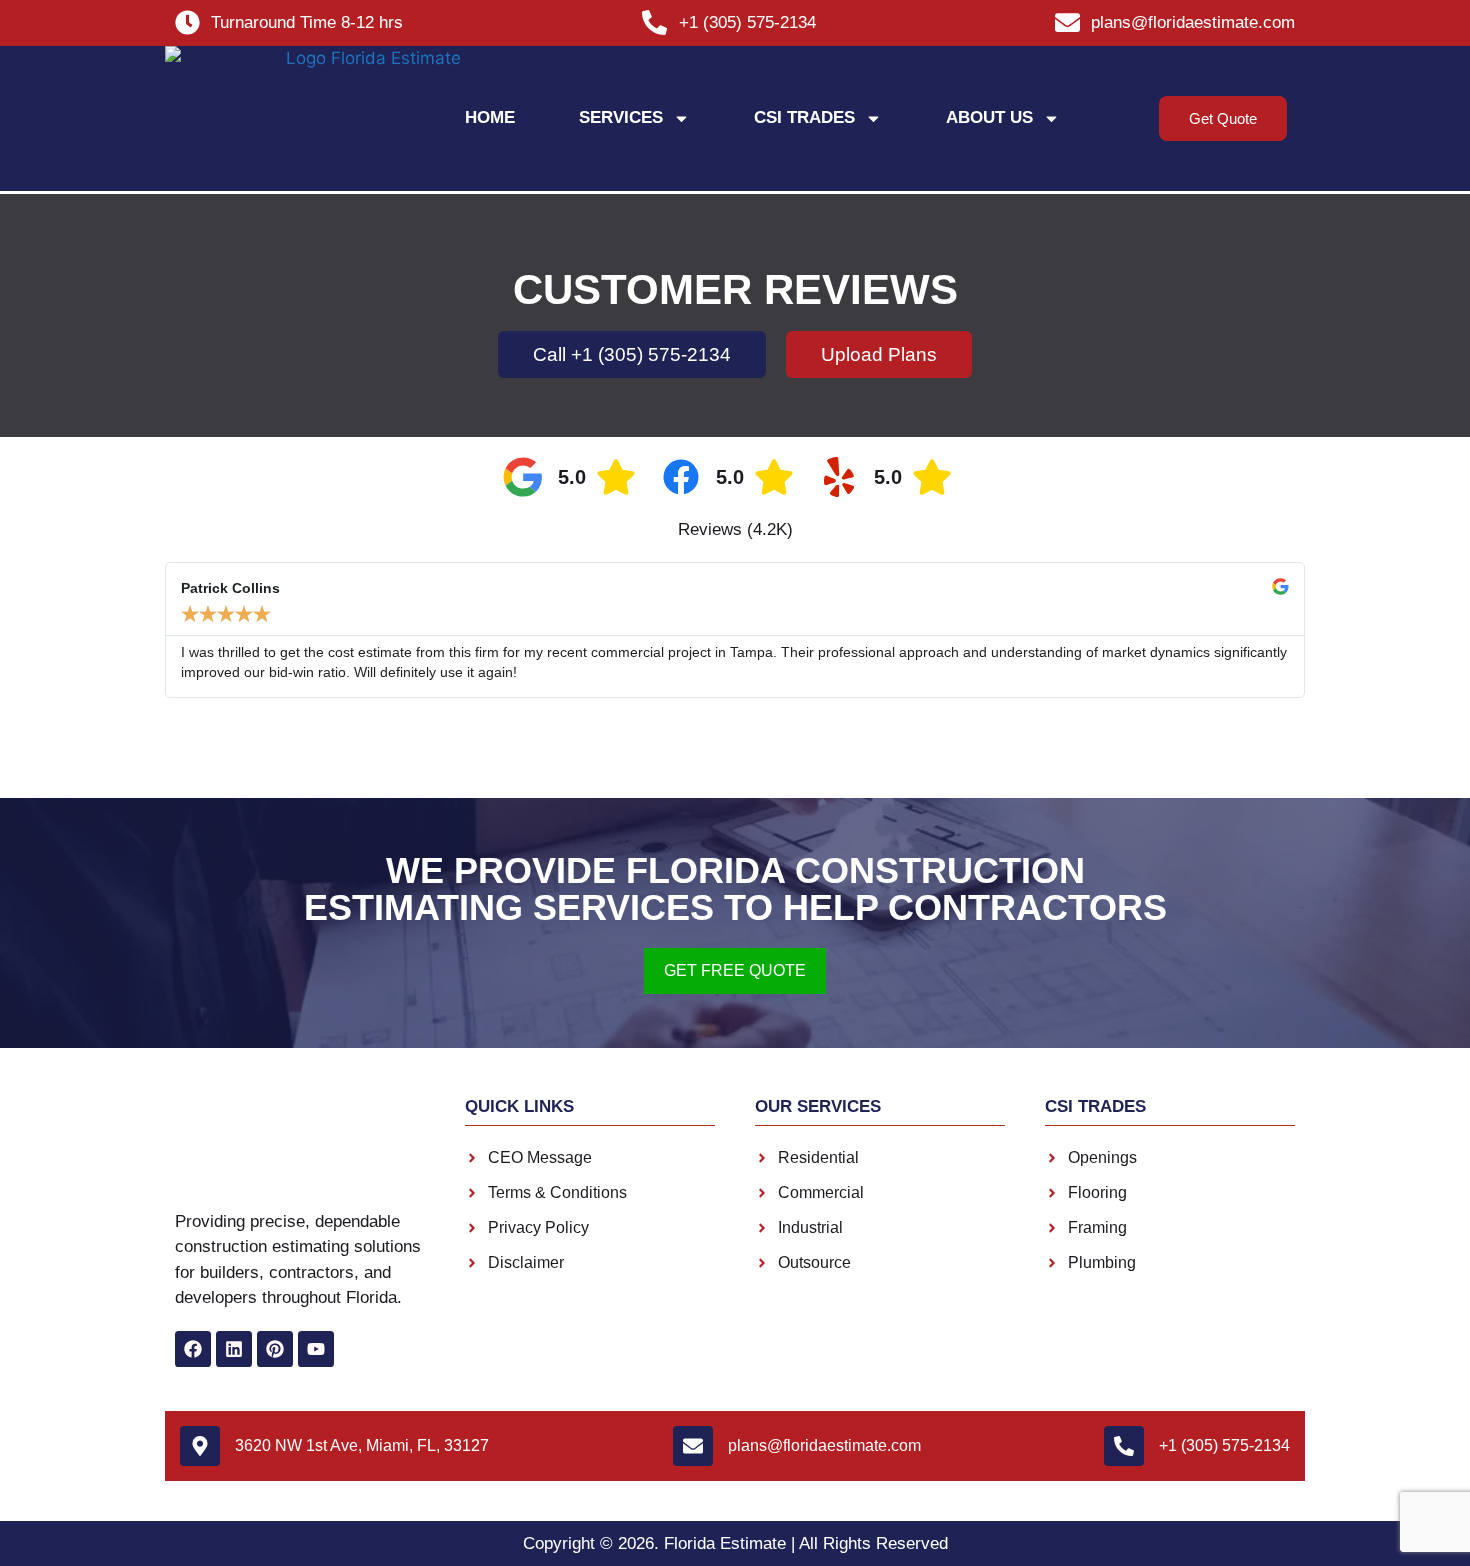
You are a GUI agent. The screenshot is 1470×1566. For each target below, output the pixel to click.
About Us (989, 117)
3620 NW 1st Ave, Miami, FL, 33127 (362, 1445)
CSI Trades (804, 117)
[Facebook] (193, 1349)
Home (490, 117)
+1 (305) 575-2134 (1224, 1445)
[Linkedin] (234, 1349)
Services (621, 117)
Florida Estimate (725, 1543)
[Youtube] (316, 1349)
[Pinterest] (275, 1349)
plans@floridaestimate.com (824, 1445)
